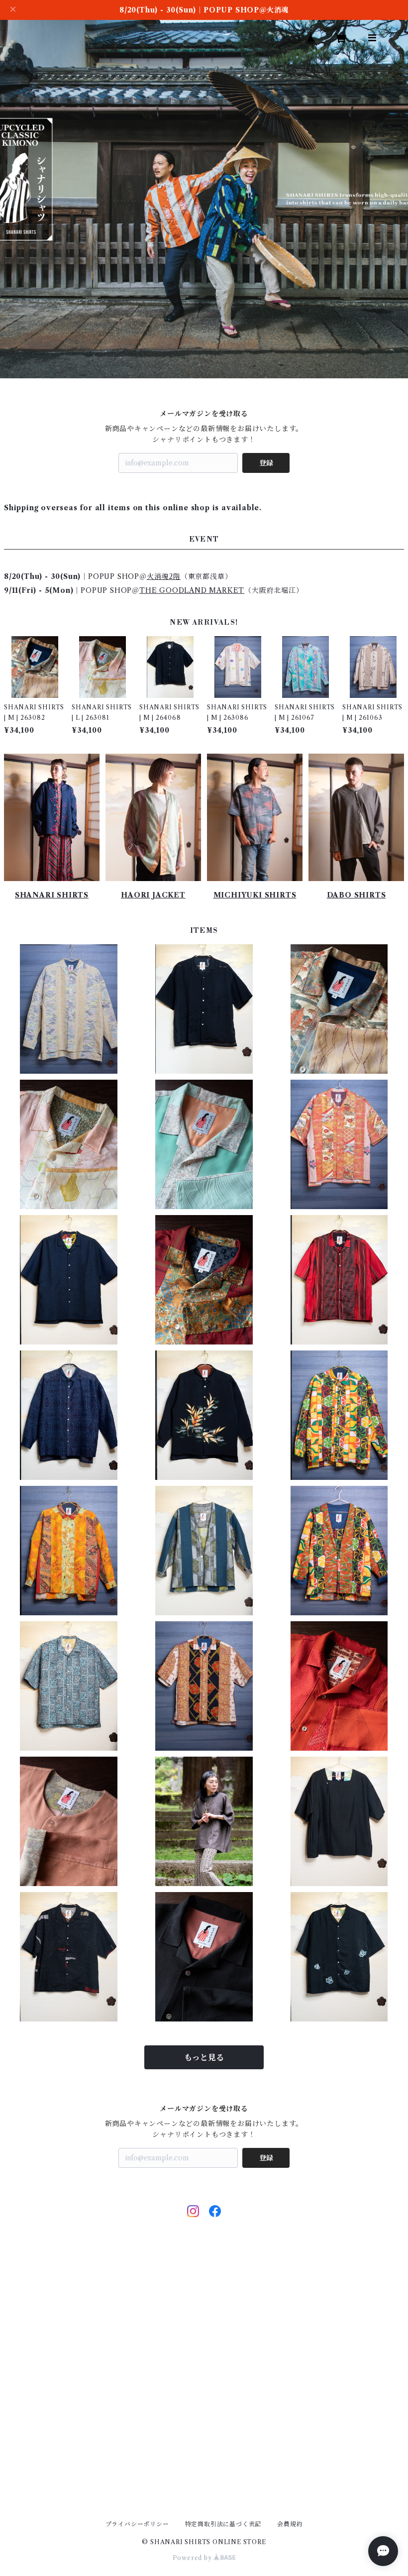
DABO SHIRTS (357, 895)
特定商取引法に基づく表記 (223, 2524)
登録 (266, 463)
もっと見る (204, 2057)
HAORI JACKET (153, 895)
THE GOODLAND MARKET (192, 590)
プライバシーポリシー (137, 2524)
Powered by (193, 2558)
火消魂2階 (164, 576)
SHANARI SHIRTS (52, 895)
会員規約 (290, 2524)
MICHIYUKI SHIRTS (255, 895)
